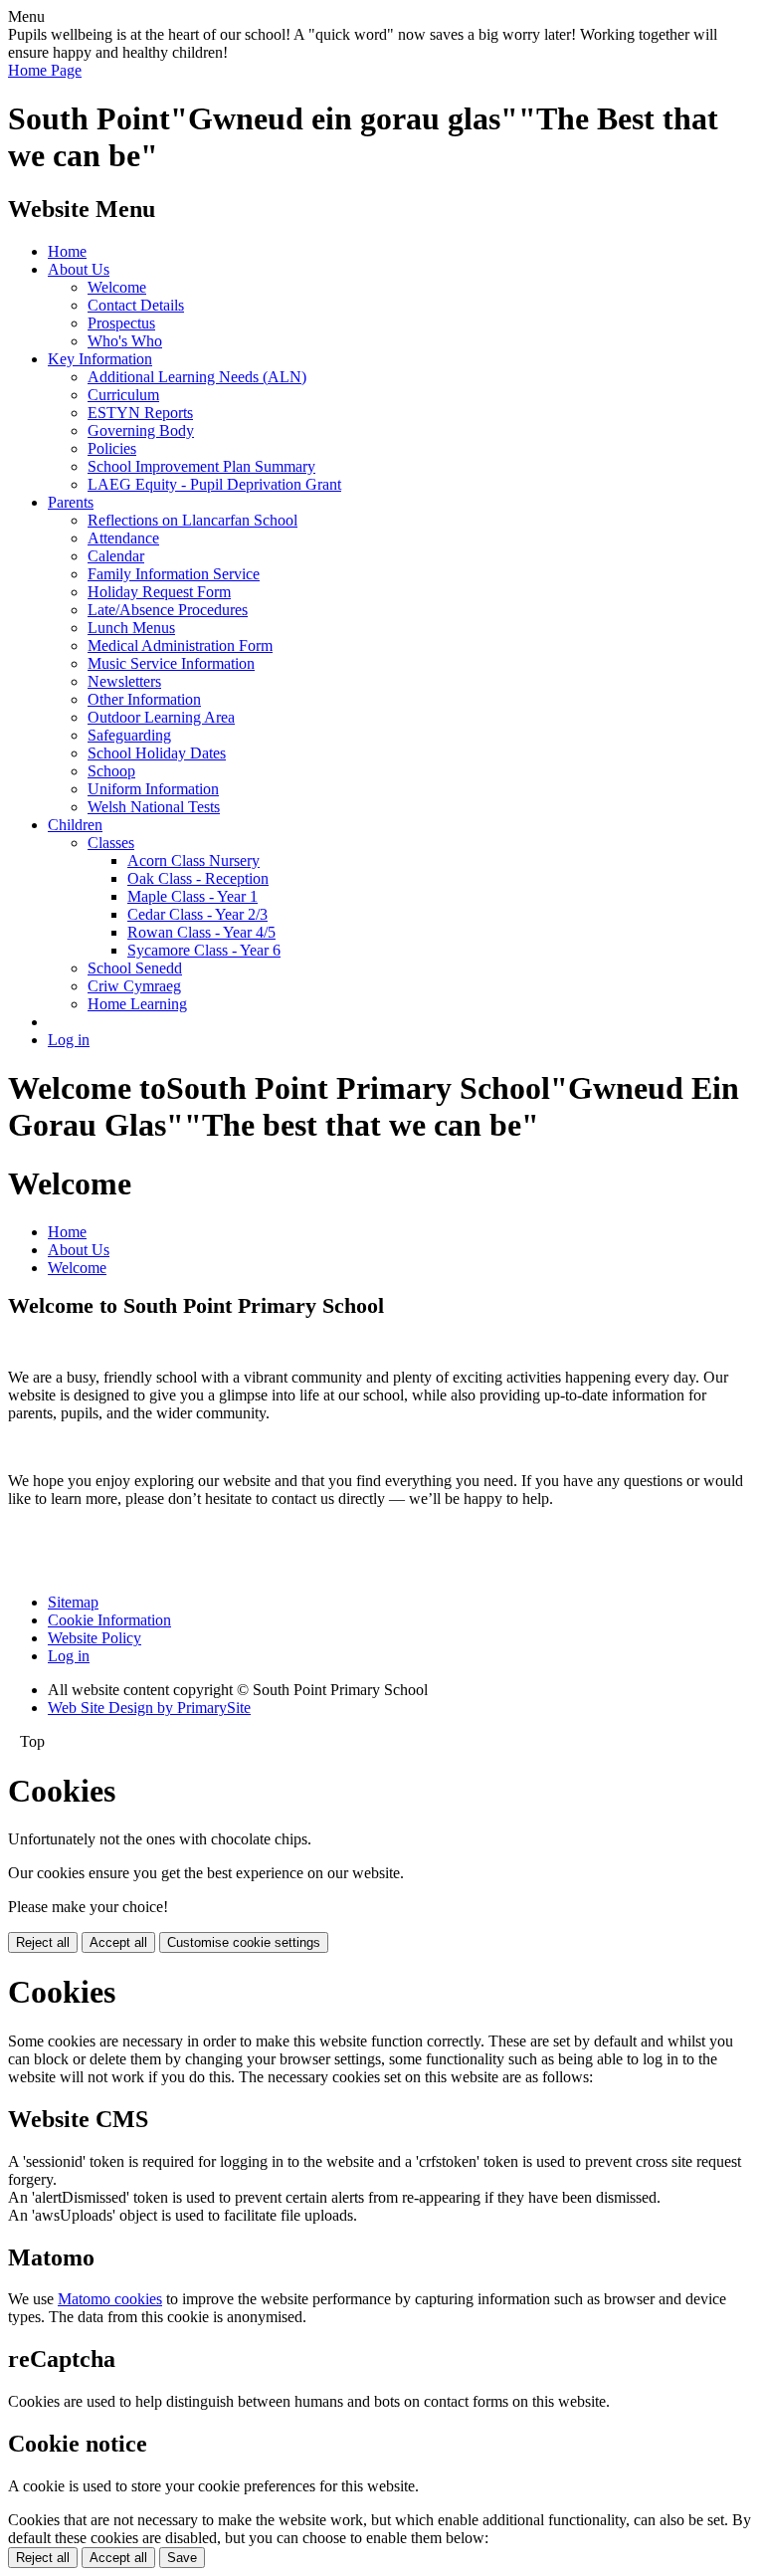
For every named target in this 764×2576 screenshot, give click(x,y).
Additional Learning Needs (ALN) (197, 377)
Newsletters (124, 681)
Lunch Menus (131, 628)
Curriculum (123, 395)
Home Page (45, 70)
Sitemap (73, 1602)
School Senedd (135, 968)
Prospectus (121, 323)
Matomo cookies (110, 2299)
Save (182, 2558)
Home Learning (137, 1004)
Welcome (117, 287)
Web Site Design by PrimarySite (149, 1708)
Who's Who (125, 341)
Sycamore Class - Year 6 (204, 950)
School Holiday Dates (157, 753)
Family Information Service (174, 574)
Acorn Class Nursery (193, 860)
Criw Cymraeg (134, 986)
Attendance (123, 538)
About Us (79, 269)
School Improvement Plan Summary (201, 466)
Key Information (100, 359)
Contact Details (136, 305)
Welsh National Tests (154, 807)
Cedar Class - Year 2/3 (197, 914)
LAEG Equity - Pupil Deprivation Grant (214, 484)
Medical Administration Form (180, 645)
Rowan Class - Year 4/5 (201, 932)
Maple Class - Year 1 (192, 896)
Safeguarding (129, 735)
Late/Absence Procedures (168, 610)
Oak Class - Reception (198, 878)
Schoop (111, 771)
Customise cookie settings (244, 1942)
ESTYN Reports (140, 413)
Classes (111, 843)
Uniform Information (153, 789)
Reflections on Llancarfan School (192, 520)
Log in (69, 1040)
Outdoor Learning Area (161, 717)
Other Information (144, 699)
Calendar (116, 556)
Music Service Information (171, 663)
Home (67, 251)
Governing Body (141, 430)
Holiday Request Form (159, 592)
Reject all (43, 1942)
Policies (112, 448)
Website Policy (95, 1638)
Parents (71, 502)
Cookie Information (109, 1620)
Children (75, 825)
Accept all (118, 1942)
